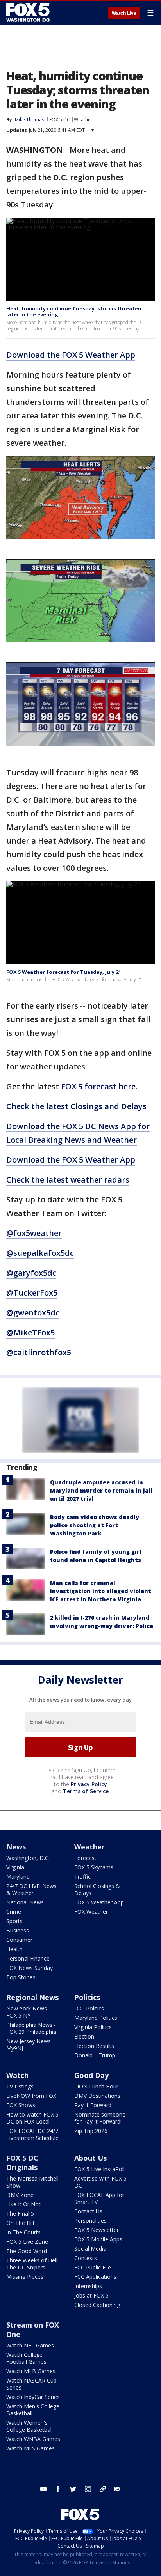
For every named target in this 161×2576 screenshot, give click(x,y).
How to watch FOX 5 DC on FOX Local (32, 2118)
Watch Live (124, 13)
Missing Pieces (25, 2277)
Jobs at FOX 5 (91, 2295)
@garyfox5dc (31, 1273)
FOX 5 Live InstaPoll (99, 2169)
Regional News (32, 1997)
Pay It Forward (93, 2105)
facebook (58, 2489)
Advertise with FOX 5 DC (100, 2182)
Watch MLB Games (31, 2371)
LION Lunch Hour (96, 2086)
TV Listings (20, 2086)
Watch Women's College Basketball (30, 2426)
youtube (43, 2489)
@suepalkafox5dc (40, 1253)
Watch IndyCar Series (33, 2397)
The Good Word (27, 2251)
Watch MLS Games (30, 2448)
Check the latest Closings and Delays (76, 1106)
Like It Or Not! (24, 2204)
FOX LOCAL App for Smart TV (99, 2198)
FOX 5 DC (60, 120)
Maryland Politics (96, 2018)
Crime (14, 1912)
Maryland (18, 1877)
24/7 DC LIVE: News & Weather (31, 1889)
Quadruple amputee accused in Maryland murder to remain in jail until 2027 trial (101, 1490)
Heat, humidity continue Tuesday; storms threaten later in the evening (74, 312)
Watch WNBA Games (33, 2439)
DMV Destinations (97, 2096)
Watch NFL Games (30, 2345)
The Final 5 (20, 2213)
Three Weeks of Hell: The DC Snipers (32, 2264)
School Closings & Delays (97, 1889)
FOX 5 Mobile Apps (98, 2239)
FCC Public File (93, 2267)
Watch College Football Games (26, 2358)
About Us (90, 2158)
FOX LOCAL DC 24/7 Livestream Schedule (32, 2134)
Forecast (85, 1858)
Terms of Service (86, 1791)
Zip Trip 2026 (91, 2131)
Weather (83, 120)
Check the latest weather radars (68, 1180)
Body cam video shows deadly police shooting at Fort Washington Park (95, 1525)
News (16, 1847)
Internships (88, 2286)
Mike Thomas (30, 120)
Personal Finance (28, 1958)
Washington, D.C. (28, 1858)
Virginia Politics (93, 2027)
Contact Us (88, 2211)
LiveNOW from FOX (31, 2096)
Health (14, 1949)
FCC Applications (95, 2277)
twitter (73, 2489)
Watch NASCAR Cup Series (31, 2384)
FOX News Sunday (30, 1968)
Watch (17, 2075)
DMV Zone (20, 2195)
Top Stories (21, 1977)
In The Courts (23, 2232)
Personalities (90, 2221)
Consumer (19, 1940)
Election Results (94, 2046)
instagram (88, 2489)
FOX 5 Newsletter (97, 2230)
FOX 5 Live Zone (27, 2242)
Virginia (15, 1867)
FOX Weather (91, 1912)
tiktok (103, 2489)
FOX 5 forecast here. (99, 1086)
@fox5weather (34, 1233)
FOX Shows (21, 2105)
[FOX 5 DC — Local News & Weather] (29, 12)
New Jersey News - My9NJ (30, 2045)
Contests (86, 2258)
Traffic (82, 1877)
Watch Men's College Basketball (33, 2410)
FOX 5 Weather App (99, 1902)
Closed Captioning (97, 2305)
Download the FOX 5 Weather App (71, 355)
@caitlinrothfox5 (39, 1352)
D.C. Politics (89, 2008)
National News (25, 1902)
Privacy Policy (89, 1784)
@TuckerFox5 (32, 1293)
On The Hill (20, 2223)
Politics (87, 1997)
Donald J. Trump (95, 2055)
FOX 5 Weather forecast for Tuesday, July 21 (64, 972)
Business (18, 1930)
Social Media (90, 2249)
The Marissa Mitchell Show (32, 2182)
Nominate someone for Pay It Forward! (100, 2118)
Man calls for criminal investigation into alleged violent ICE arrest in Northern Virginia (101, 1591)
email (118, 2489)
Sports (14, 1921)
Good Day (91, 2075)
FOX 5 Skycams (94, 1867)
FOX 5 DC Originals (22, 2163)
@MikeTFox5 (30, 1332)
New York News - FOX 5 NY (28, 2012)
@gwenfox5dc (33, 1313)
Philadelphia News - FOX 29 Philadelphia (31, 2028)
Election (84, 2036)
